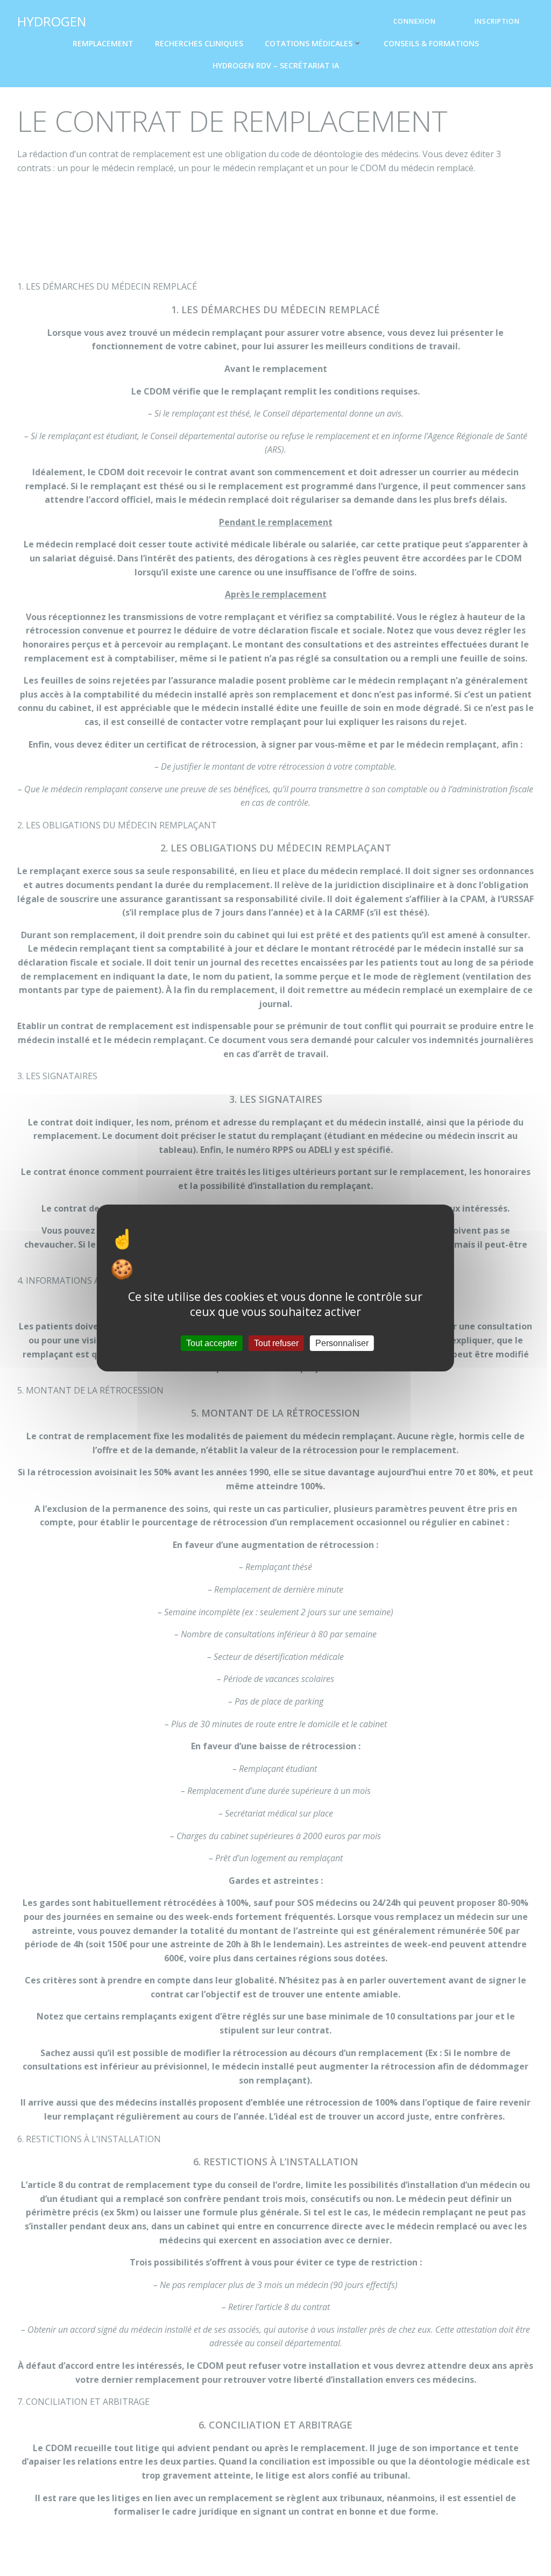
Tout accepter (212, 1343)
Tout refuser (276, 1343)
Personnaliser (342, 1343)
